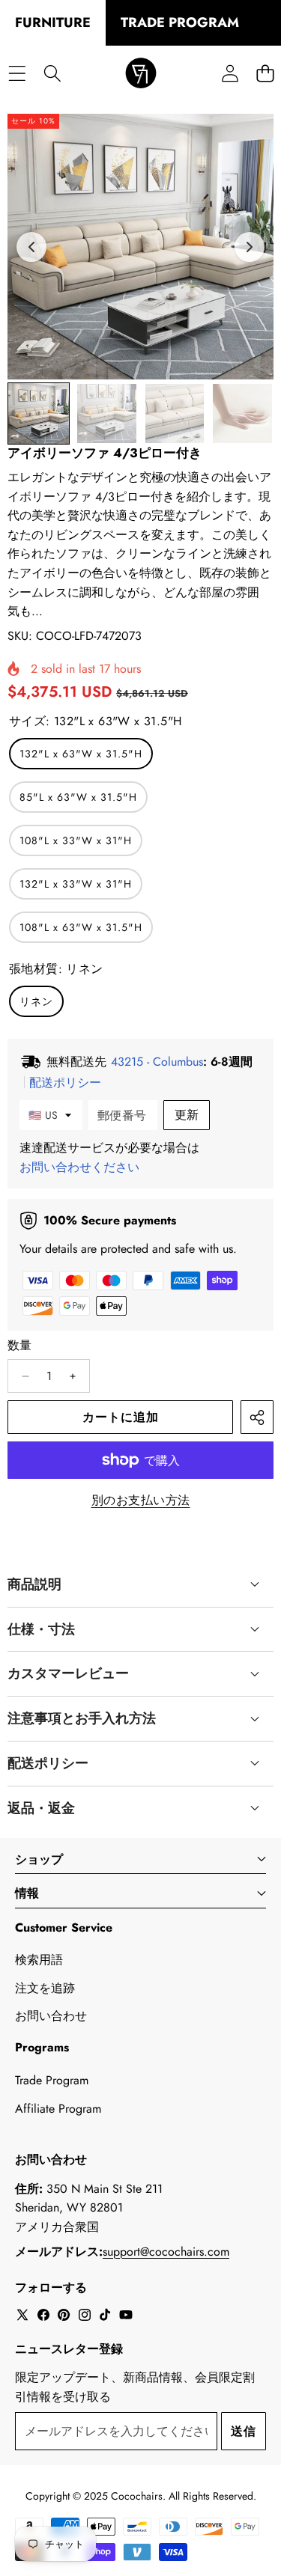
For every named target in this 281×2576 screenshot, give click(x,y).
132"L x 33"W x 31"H (76, 884)
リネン (36, 1001)
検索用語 (39, 1960)
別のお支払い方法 (141, 1500)
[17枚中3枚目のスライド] (175, 413)
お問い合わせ (51, 2016)
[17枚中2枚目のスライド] (107, 413)
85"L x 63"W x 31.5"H (78, 797)
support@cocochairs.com (166, 2252)
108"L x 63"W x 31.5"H (81, 927)
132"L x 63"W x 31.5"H (81, 754)
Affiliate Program (58, 2109)
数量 (20, 1345)
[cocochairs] (141, 74)
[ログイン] (230, 74)
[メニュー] (17, 74)
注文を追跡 (45, 1988)
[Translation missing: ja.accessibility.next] (250, 247)
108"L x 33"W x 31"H (76, 840)
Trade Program (52, 2080)
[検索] (52, 74)
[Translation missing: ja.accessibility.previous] (31, 247)
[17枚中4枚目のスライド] (242, 413)
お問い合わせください (79, 1167)
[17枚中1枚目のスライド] (39, 413)
